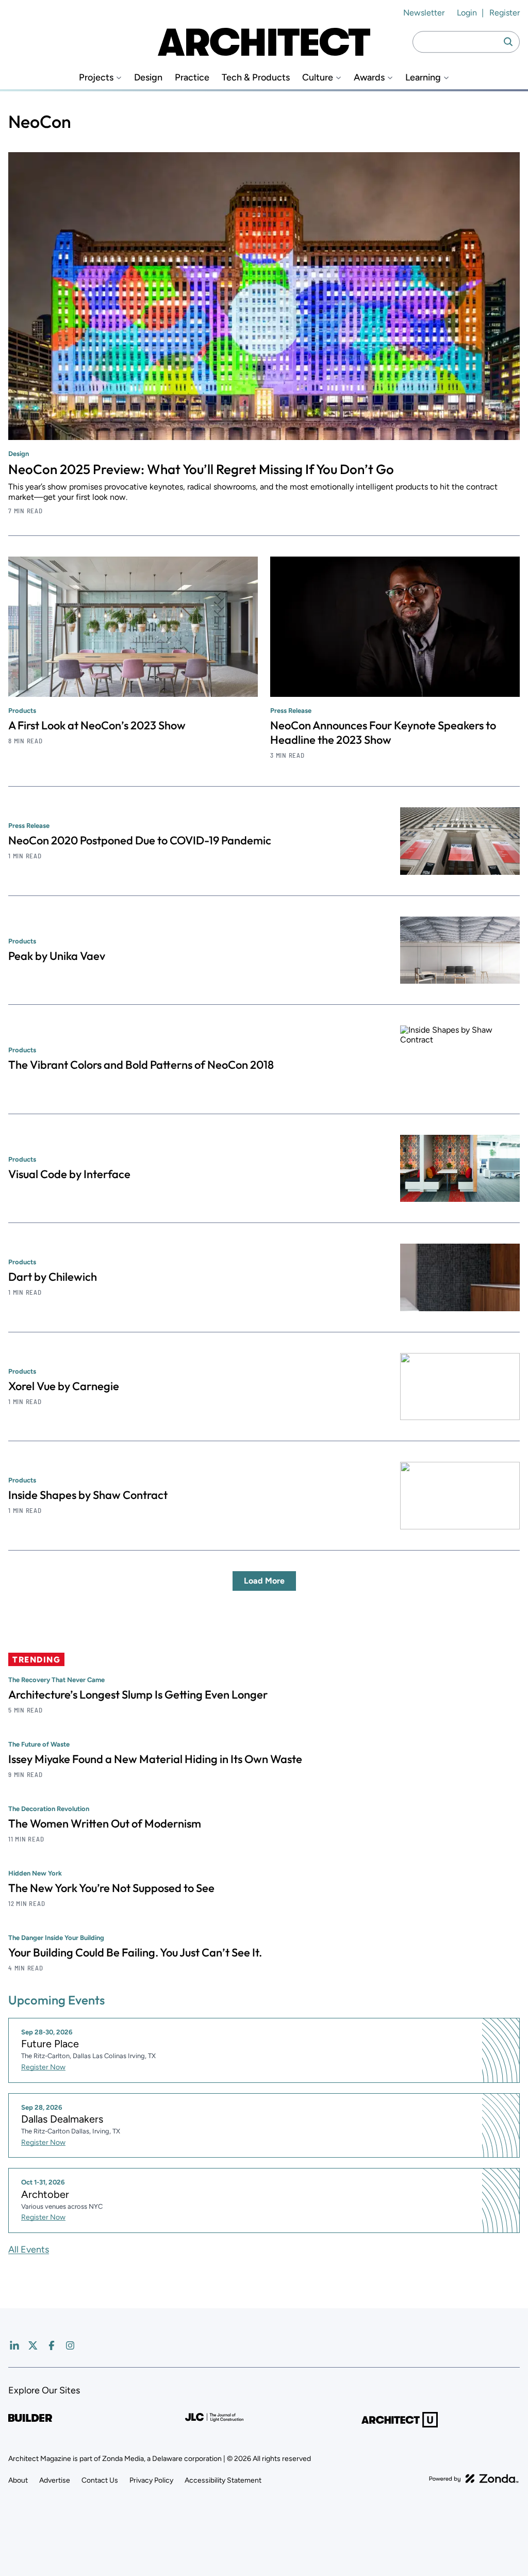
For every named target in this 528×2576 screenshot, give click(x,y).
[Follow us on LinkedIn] (14, 2345)
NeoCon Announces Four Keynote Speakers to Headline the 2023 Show (383, 732)
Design (148, 78)
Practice (192, 78)
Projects (96, 78)
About (18, 2480)
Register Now (43, 2067)
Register (505, 13)
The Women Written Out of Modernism (105, 1823)
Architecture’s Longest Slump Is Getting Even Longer (138, 1694)
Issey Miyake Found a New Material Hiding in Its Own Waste (155, 1759)
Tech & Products (256, 78)
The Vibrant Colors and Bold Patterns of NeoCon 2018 (141, 1065)
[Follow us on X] (33, 2345)
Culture (318, 78)
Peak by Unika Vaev (57, 956)
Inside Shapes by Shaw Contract (88, 1495)
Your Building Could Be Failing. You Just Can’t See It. (135, 1952)
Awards (369, 78)
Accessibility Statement (223, 2480)
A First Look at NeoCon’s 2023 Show (97, 725)
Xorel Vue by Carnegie (64, 1386)
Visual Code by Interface (69, 1174)
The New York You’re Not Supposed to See (111, 1888)
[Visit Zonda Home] (474, 2479)
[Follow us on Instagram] (70, 2345)
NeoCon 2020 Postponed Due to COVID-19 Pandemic (140, 840)
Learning (423, 78)
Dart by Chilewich (53, 1277)
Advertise (55, 2480)
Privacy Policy (151, 2480)
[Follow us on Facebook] (52, 2345)
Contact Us (100, 2480)
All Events (29, 2249)
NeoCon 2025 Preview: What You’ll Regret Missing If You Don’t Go (201, 469)
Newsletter (424, 13)
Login (467, 13)
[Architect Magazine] (264, 42)
